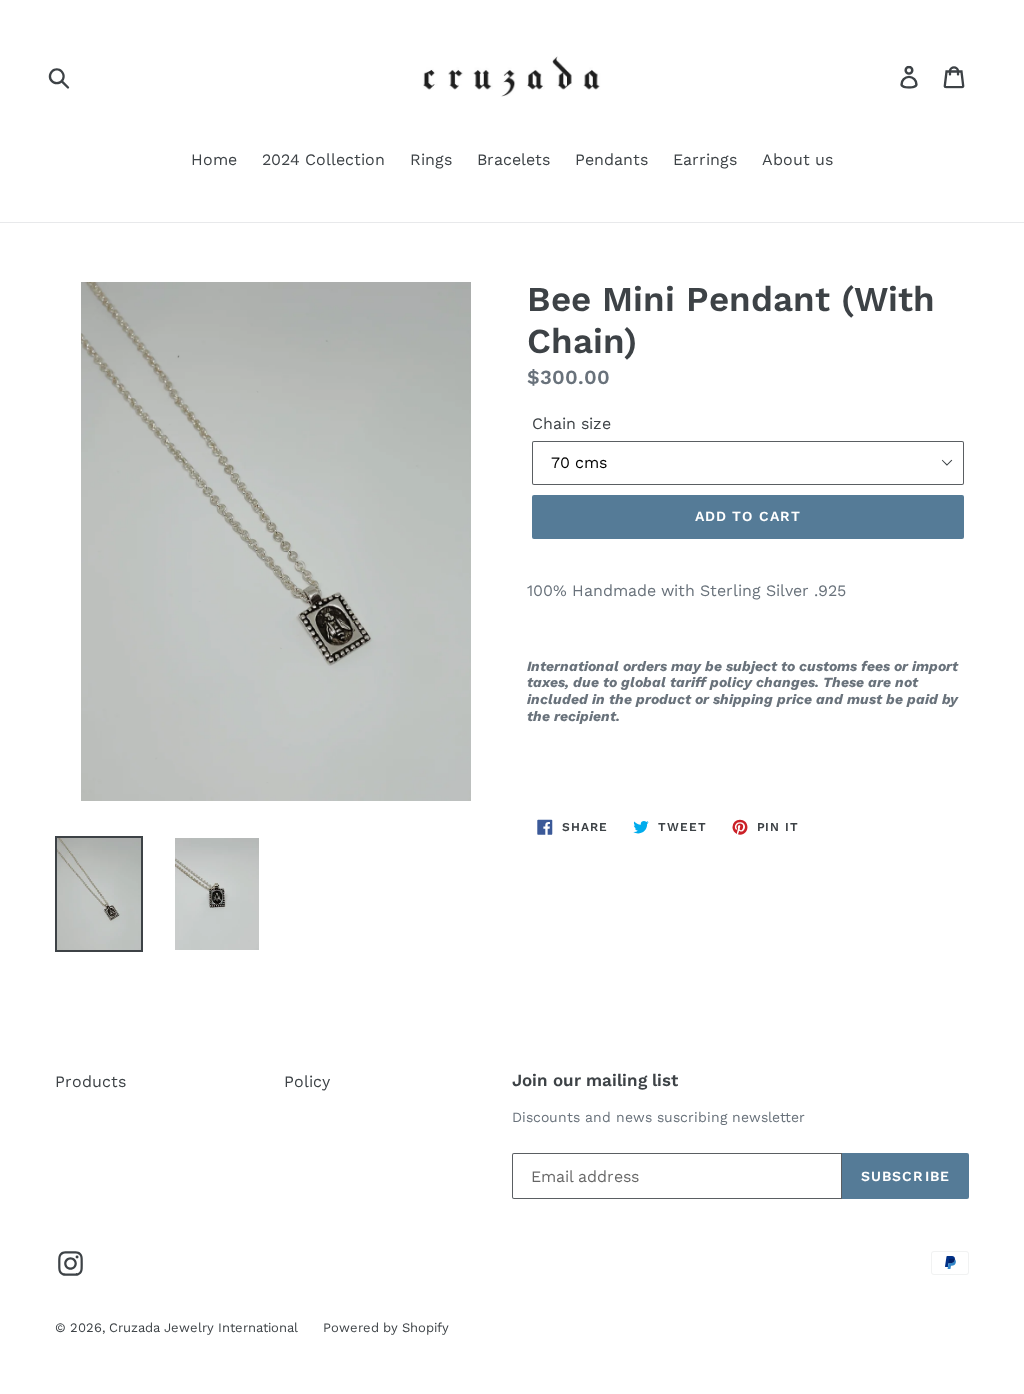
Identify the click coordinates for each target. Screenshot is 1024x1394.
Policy (307, 1081)
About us (797, 159)
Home (214, 159)
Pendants (611, 159)
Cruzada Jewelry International (203, 1327)
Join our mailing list (595, 1080)
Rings (431, 159)
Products (90, 1081)
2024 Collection (323, 159)
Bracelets (513, 159)
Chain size (571, 423)
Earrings (705, 159)
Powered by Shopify (386, 1327)
